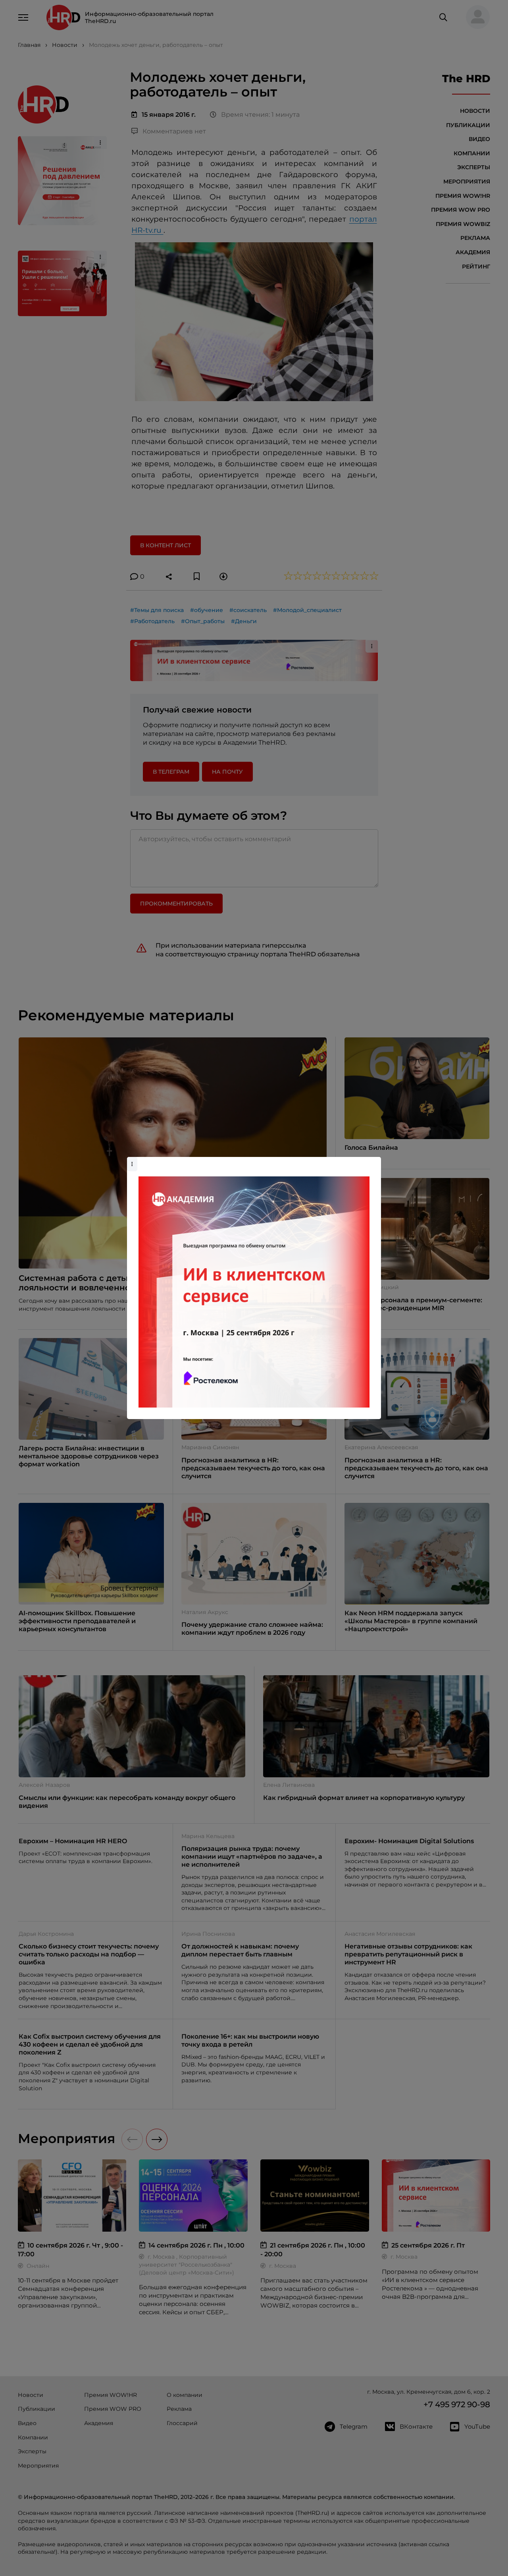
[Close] (373, 1161)
